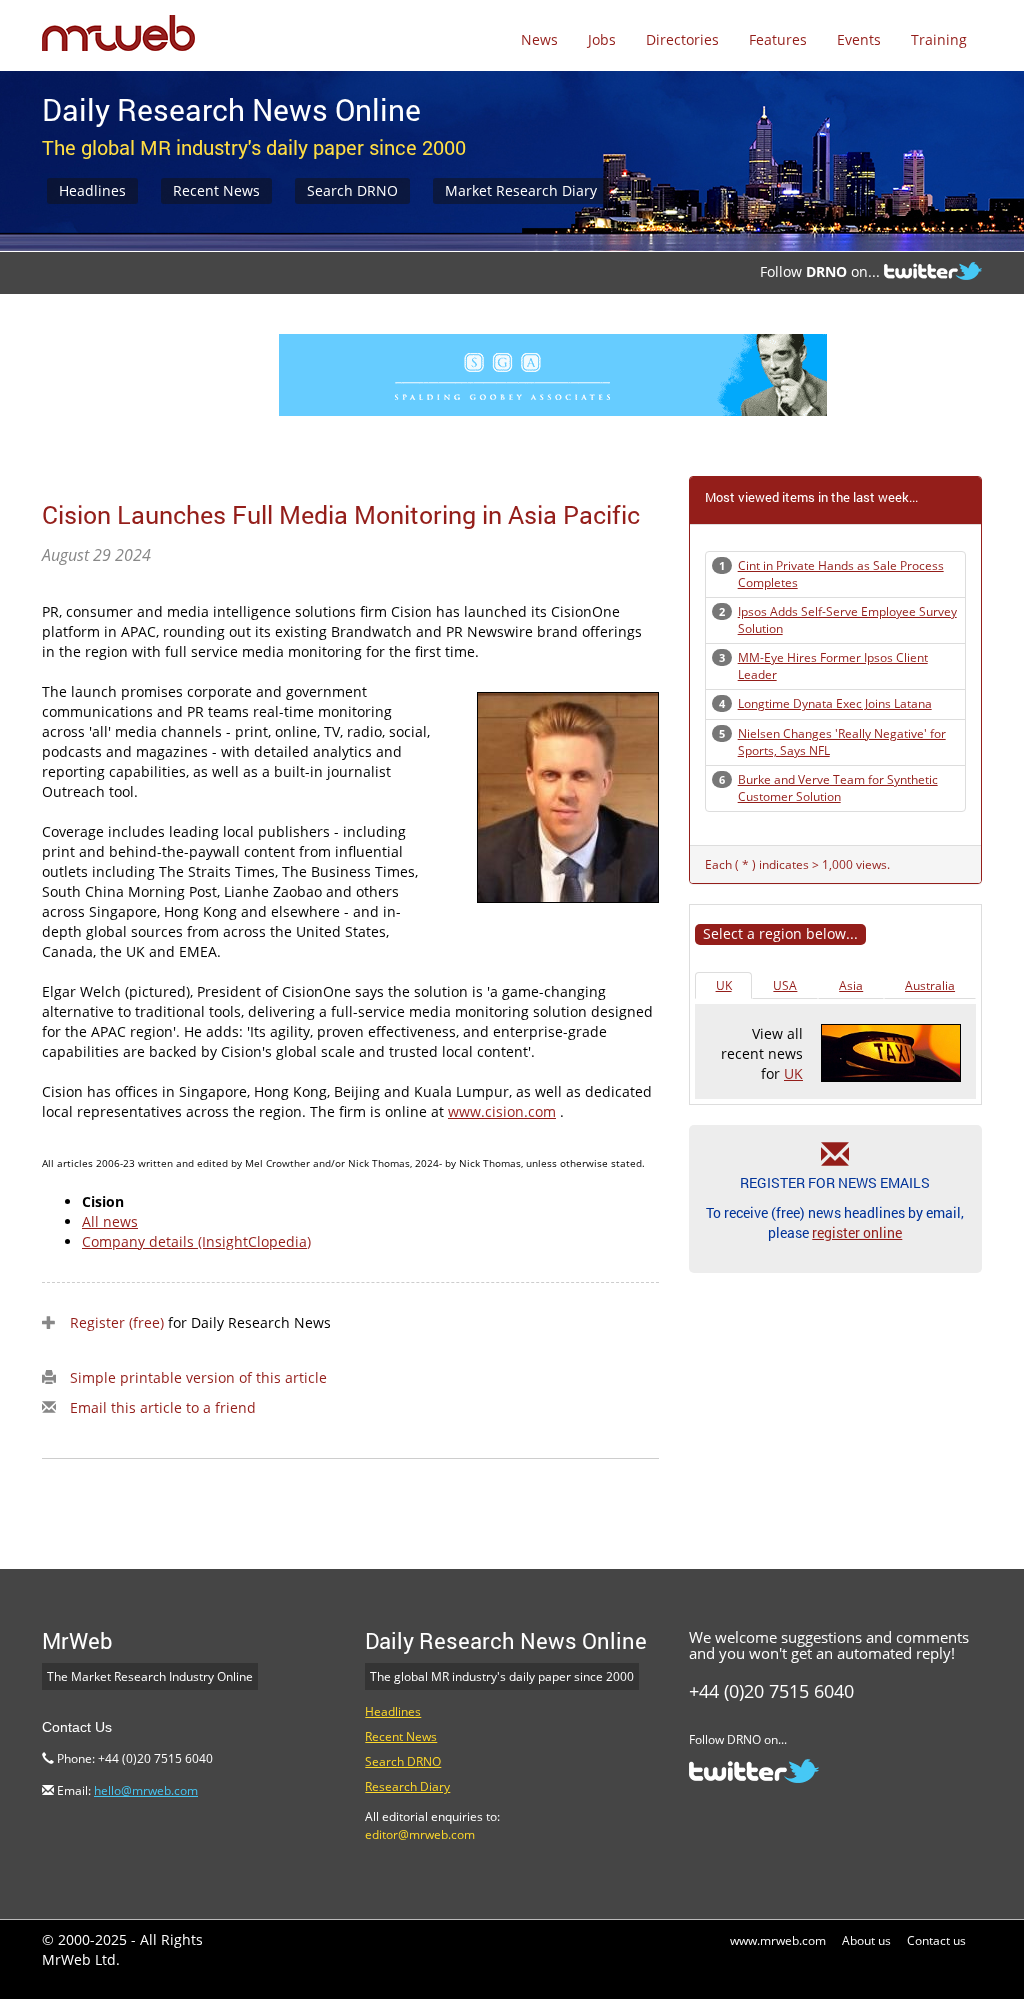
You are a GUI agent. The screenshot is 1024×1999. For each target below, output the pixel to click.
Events (859, 39)
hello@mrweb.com (146, 1790)
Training (939, 39)
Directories (682, 39)
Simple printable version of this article (198, 1377)
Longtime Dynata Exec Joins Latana (835, 703)
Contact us (936, 1940)
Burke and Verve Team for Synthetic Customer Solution (838, 788)
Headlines (92, 190)
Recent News (216, 190)
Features (778, 39)
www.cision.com (502, 1111)
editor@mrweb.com (420, 1834)
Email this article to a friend (163, 1407)
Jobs (602, 39)
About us (866, 1940)
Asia (851, 985)
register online (857, 1232)
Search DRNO (352, 190)
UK (724, 985)
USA (785, 985)
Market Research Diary (521, 190)
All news (110, 1221)
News (539, 39)
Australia (930, 985)
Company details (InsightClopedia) (196, 1241)
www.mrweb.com (778, 1940)
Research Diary (407, 1786)
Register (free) (117, 1322)
